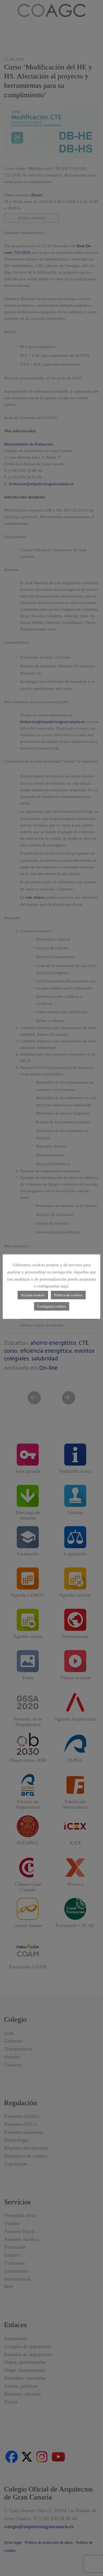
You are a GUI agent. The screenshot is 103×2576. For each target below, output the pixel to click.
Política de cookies (68, 1295)
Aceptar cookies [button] (33, 1295)
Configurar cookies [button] (52, 1306)
